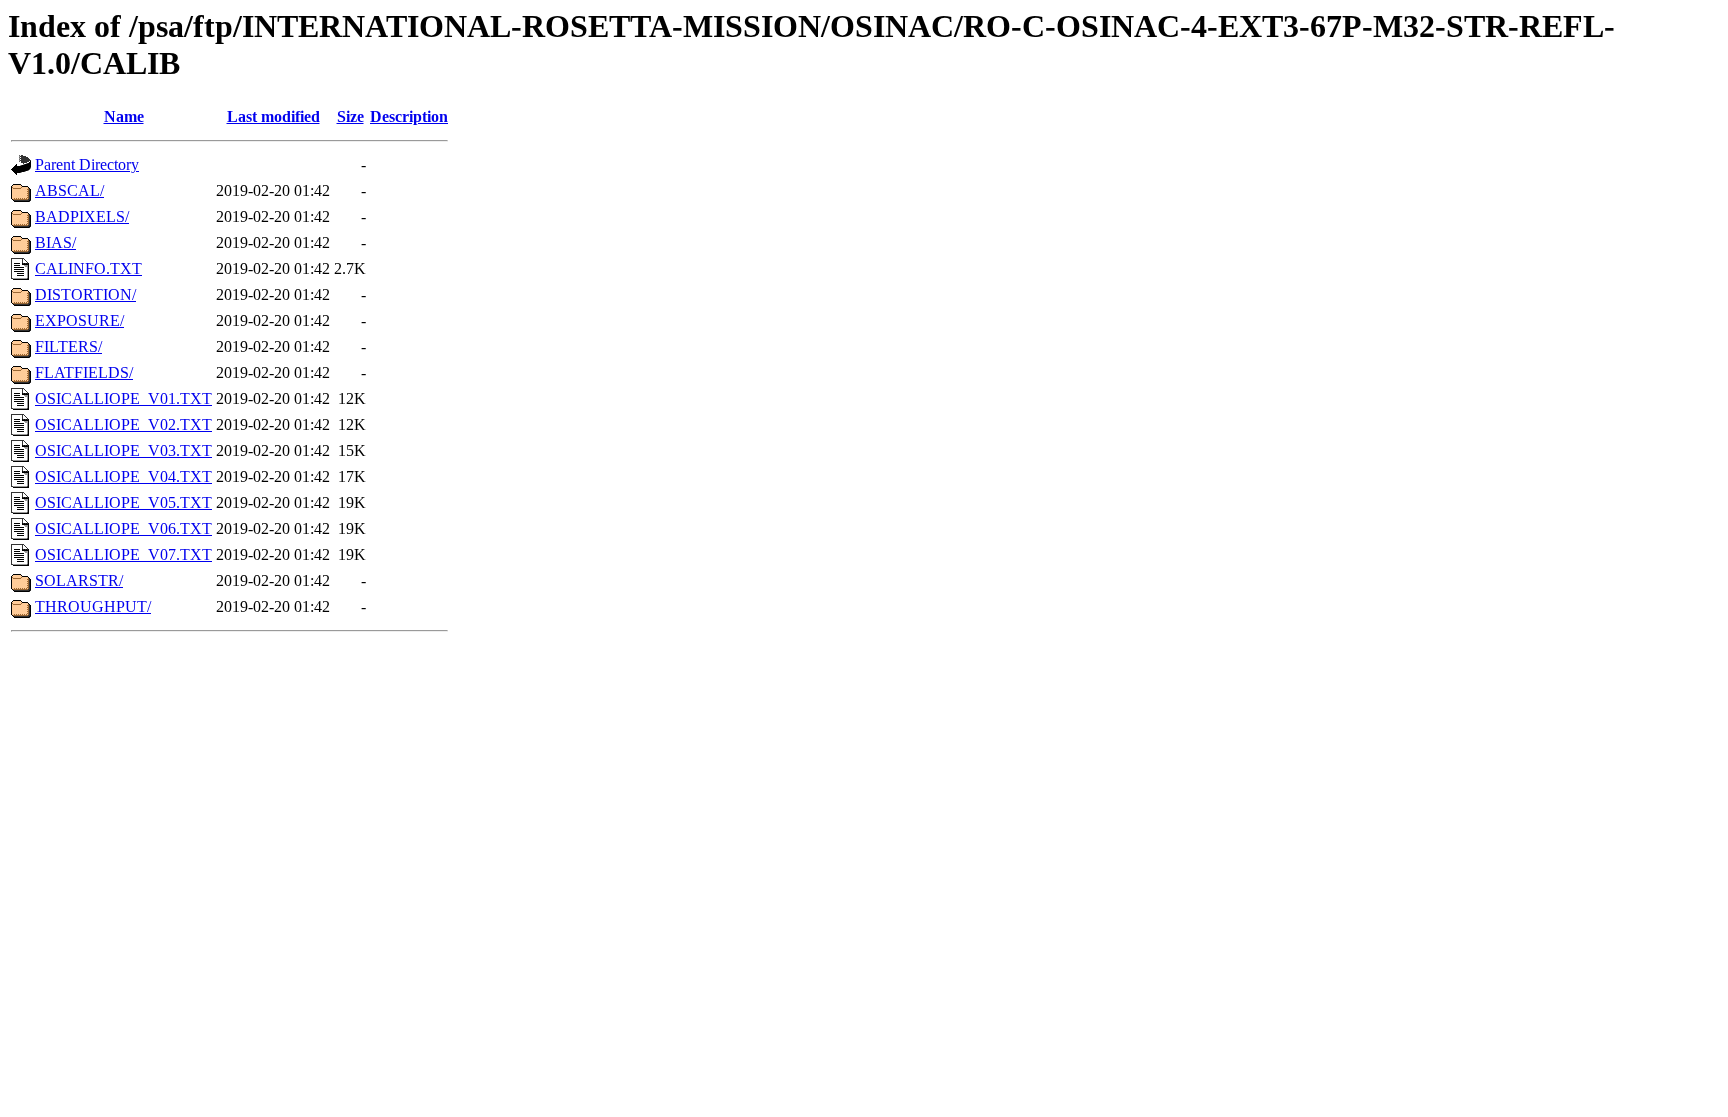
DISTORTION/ (85, 294)
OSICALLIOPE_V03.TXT (123, 450)
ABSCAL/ (69, 190)
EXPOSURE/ (79, 320)
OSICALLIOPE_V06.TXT (123, 528)
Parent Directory (87, 164)
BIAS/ (55, 242)
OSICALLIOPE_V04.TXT (123, 476)
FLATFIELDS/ (84, 372)
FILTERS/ (68, 346)
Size (350, 116)
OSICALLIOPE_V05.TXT (123, 502)
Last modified (273, 116)
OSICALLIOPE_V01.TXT (123, 398)
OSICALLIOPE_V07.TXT (123, 554)
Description (409, 116)
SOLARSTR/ (79, 580)
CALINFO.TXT (88, 268)
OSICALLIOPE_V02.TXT (123, 424)
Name (124, 116)
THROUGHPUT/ (93, 606)
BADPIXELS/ (82, 216)
